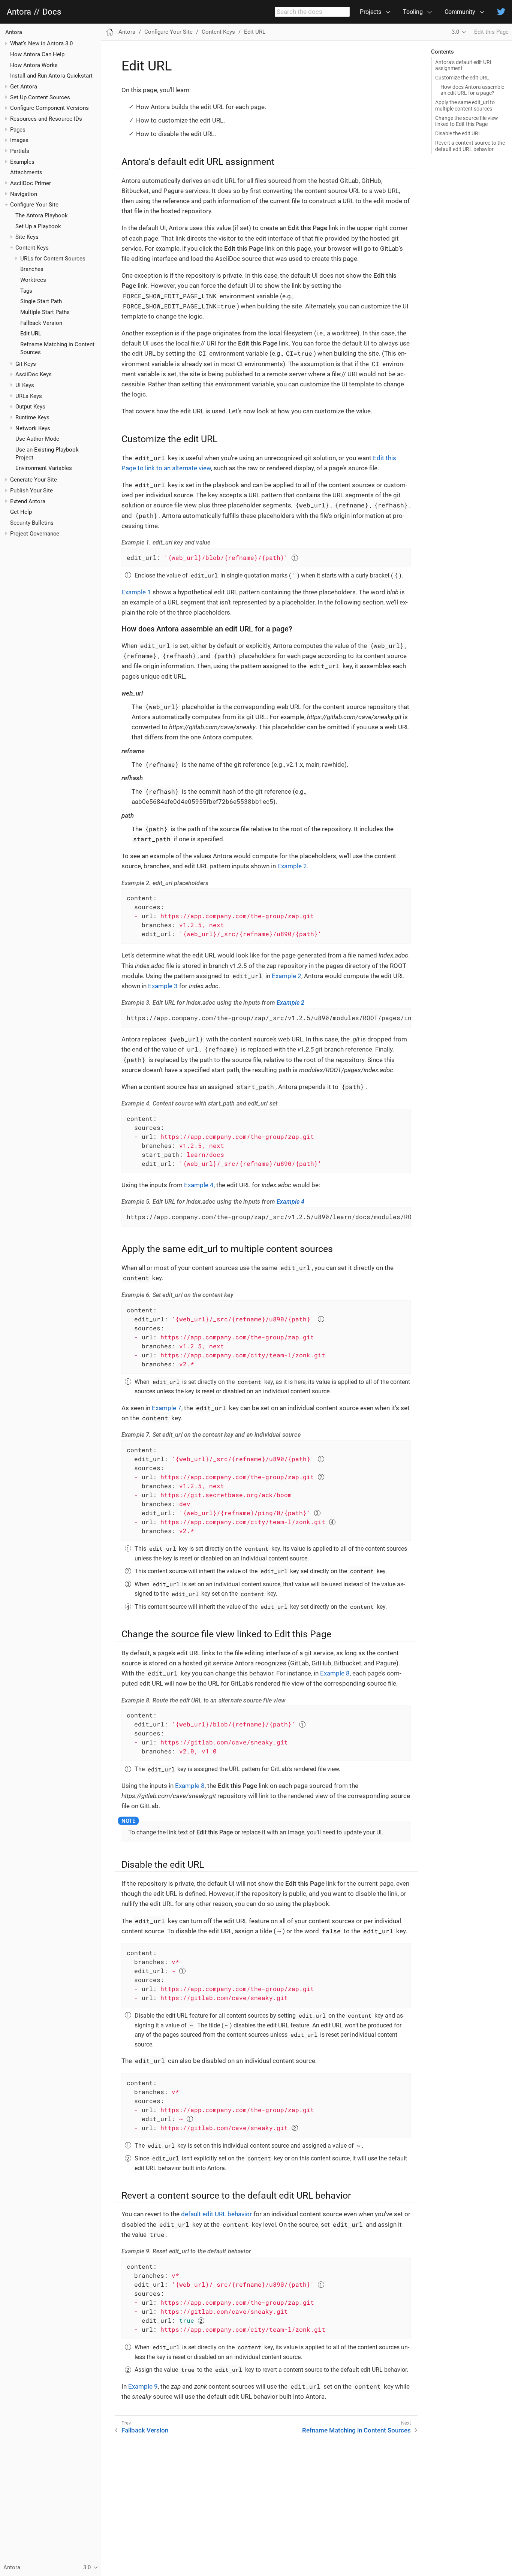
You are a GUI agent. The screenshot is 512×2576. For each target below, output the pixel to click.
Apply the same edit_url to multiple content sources (465, 105)
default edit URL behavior (216, 2214)
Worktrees (33, 280)
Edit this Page (491, 32)
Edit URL (31, 334)
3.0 (455, 32)
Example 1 (136, 592)
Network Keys (33, 428)
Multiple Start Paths (45, 312)
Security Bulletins (32, 523)
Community (460, 12)
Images (19, 140)
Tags (26, 291)
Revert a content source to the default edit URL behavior (470, 146)
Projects (371, 12)
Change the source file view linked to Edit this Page (467, 121)
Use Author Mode (37, 439)
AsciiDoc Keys (34, 374)
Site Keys (27, 237)
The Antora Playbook (42, 215)
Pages (18, 130)
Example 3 (163, 986)
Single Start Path (41, 301)
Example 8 (335, 1673)
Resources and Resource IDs (46, 119)
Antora (19, 12)
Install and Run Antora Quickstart (51, 76)
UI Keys (25, 385)
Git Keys (26, 364)
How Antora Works (34, 65)
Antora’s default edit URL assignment (464, 65)
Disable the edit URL (458, 133)
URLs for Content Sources (53, 259)
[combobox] (312, 12)
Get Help (21, 512)
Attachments (26, 172)
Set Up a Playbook (38, 226)
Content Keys (32, 248)
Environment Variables (44, 468)
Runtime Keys (32, 417)
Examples (22, 162)
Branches (32, 269)
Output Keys (30, 407)
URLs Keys (29, 396)
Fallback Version (41, 323)
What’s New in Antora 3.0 (41, 43)
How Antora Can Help (37, 54)
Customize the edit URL (462, 78)
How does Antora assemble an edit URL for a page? (472, 90)
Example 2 (292, 866)
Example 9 (143, 2386)
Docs (52, 12)
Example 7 (167, 1408)
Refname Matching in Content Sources (356, 2430)
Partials (20, 151)
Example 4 (199, 1185)
